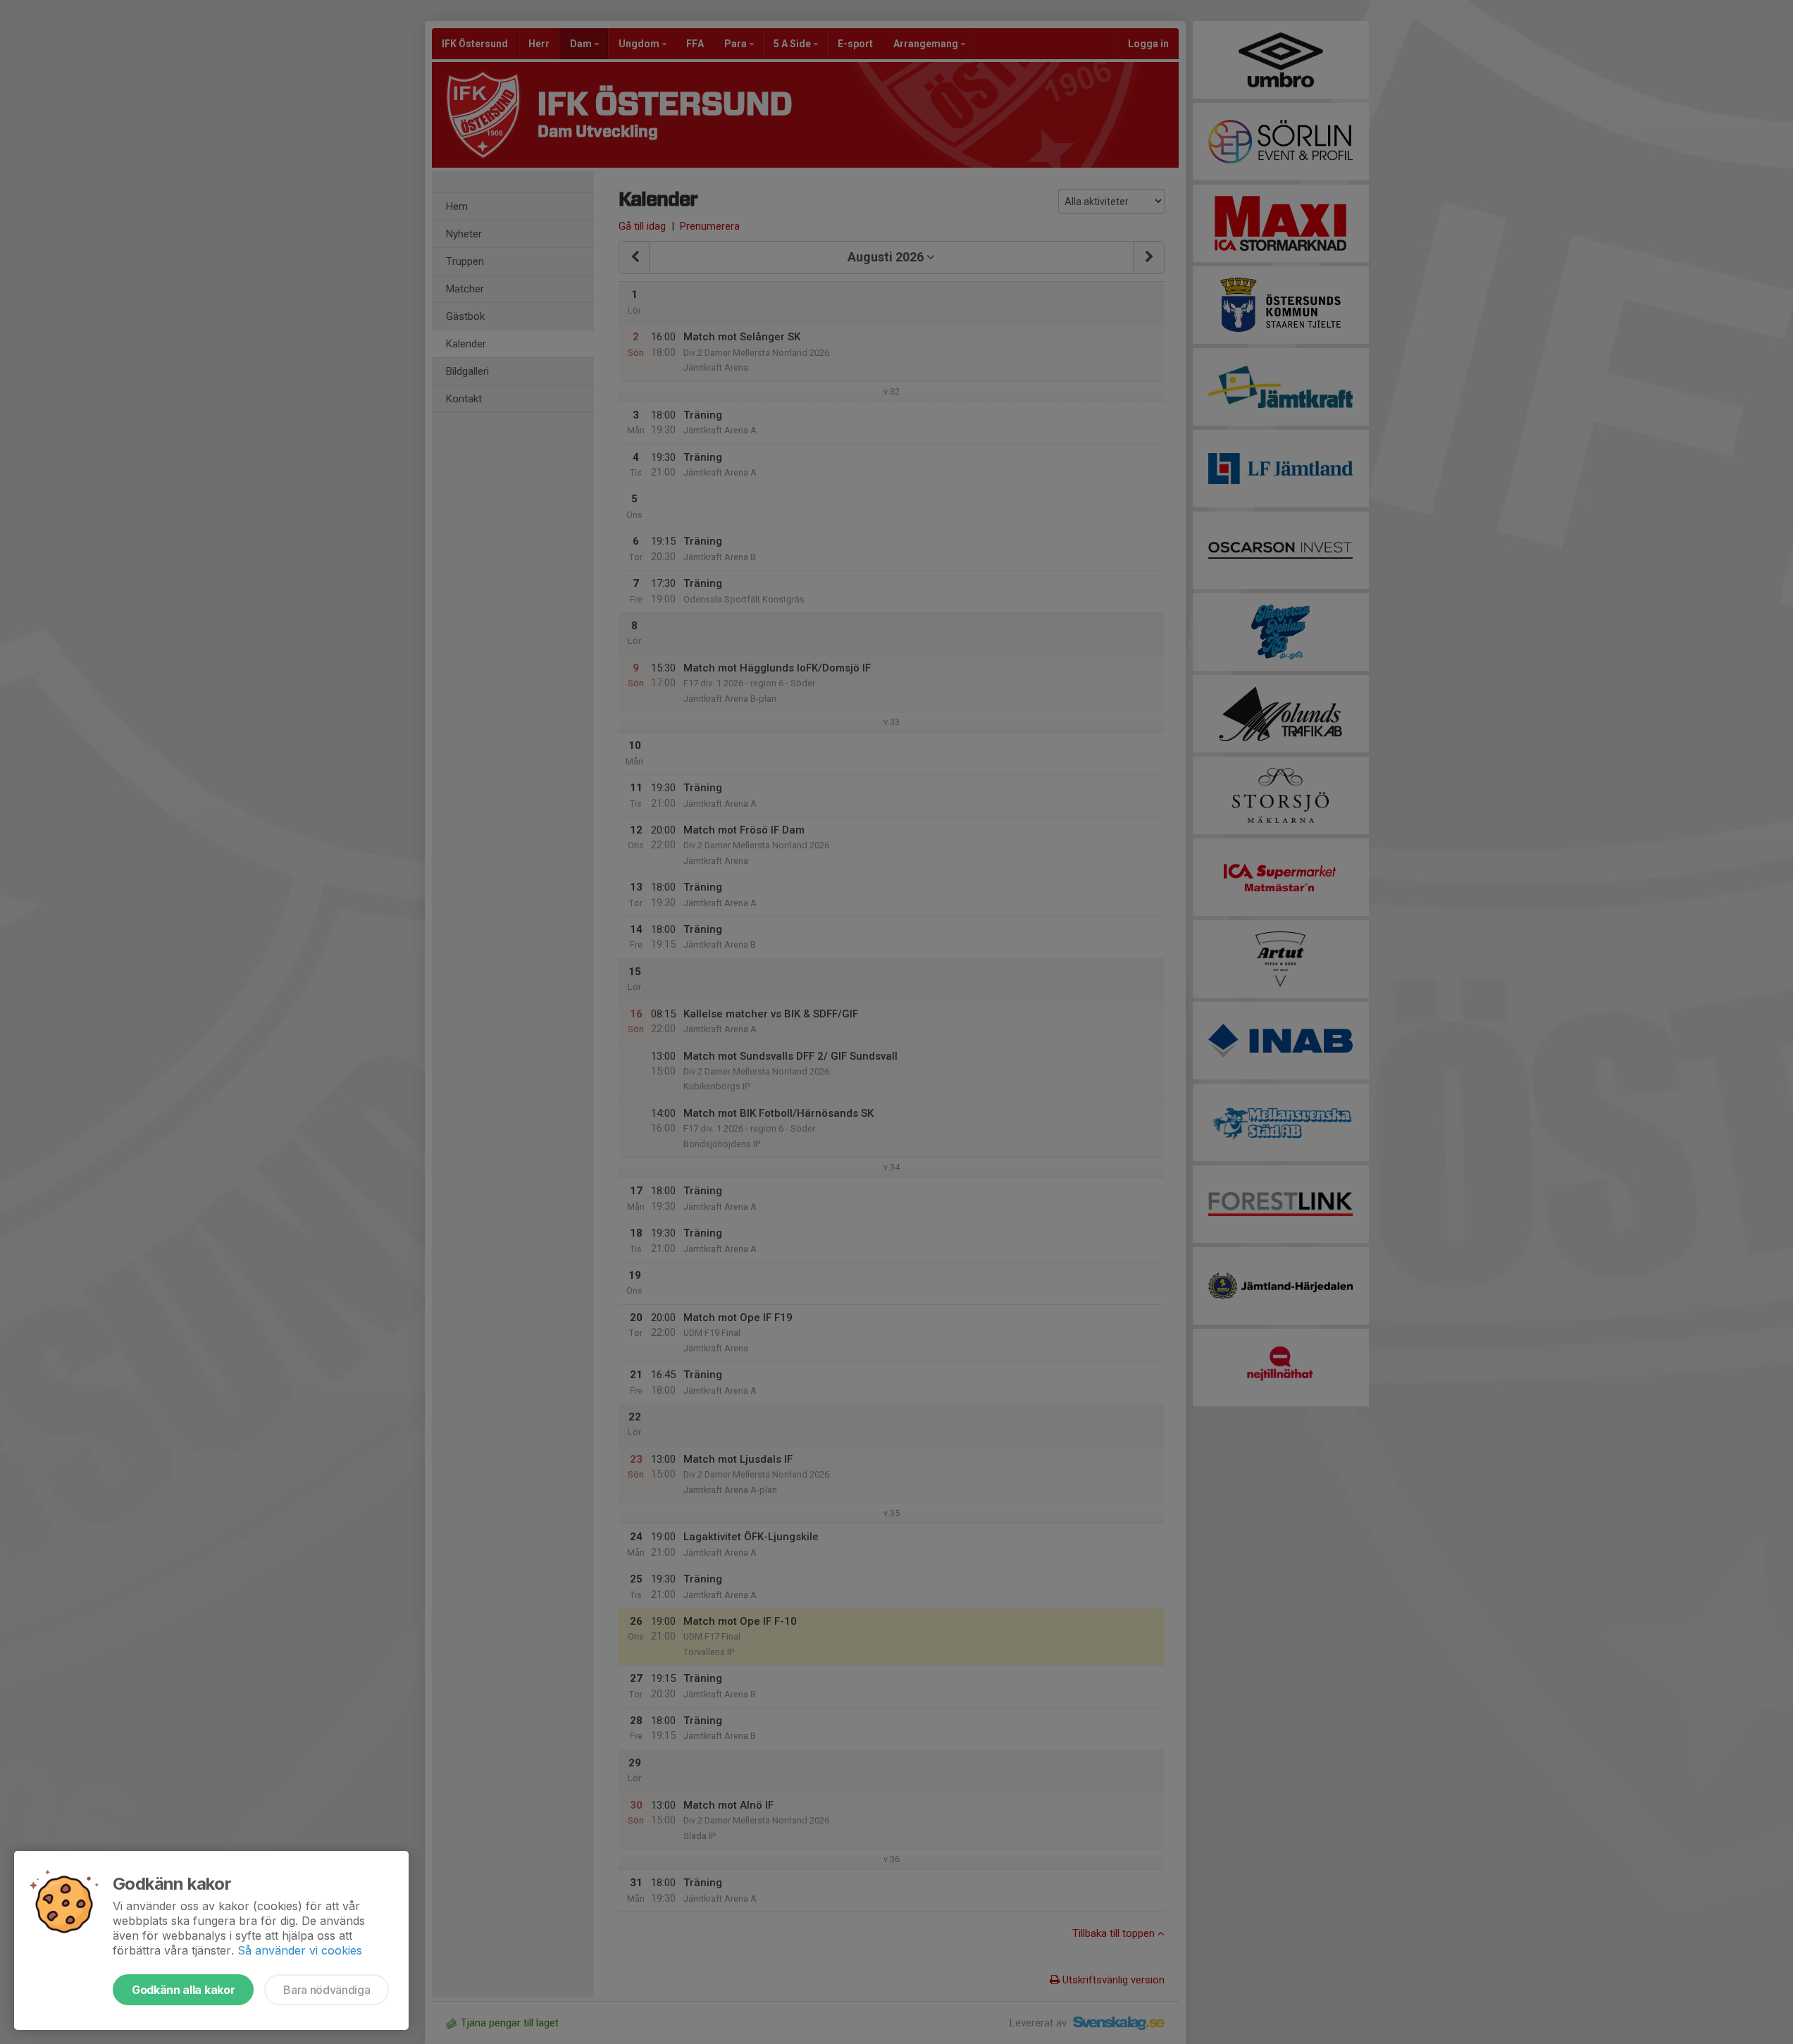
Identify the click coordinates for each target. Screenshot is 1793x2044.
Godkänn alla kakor (183, 1990)
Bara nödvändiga (327, 1990)
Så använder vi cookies (300, 1950)
